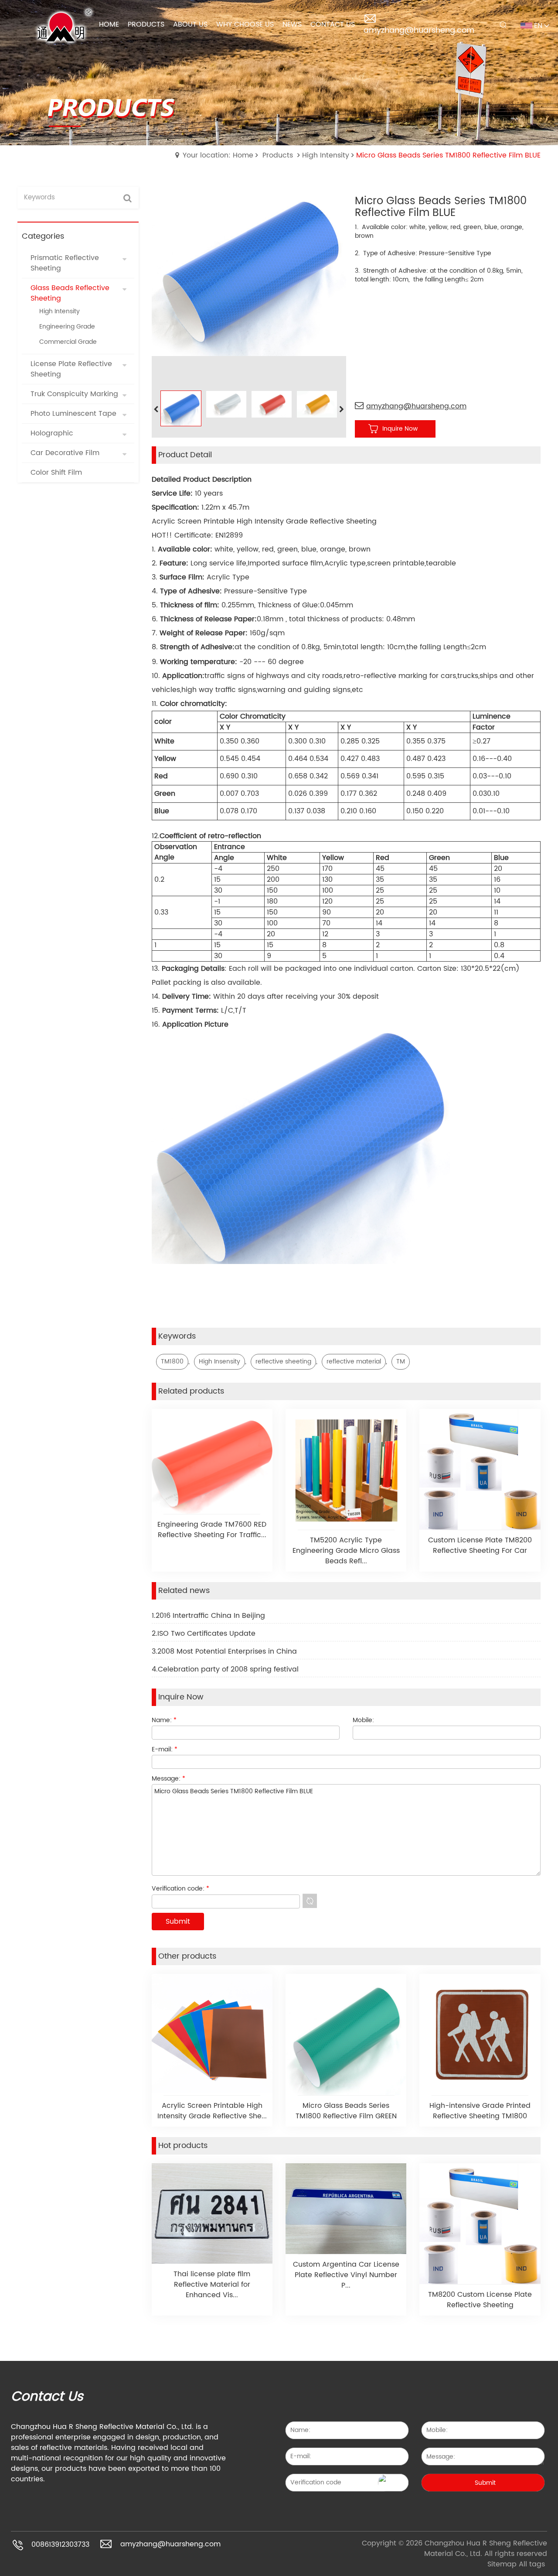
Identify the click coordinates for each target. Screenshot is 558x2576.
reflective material (354, 1362)
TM (401, 1362)
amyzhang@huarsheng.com (419, 30)
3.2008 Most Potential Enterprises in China (224, 1651)
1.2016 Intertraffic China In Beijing (208, 1616)
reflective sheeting (283, 1362)
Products (278, 155)
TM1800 (172, 1362)
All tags (532, 2564)
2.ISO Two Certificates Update (204, 1634)
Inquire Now (400, 429)
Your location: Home (218, 155)
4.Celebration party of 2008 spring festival (225, 1669)
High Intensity (326, 155)
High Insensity (219, 1362)
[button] (342, 410)
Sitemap (502, 2564)
